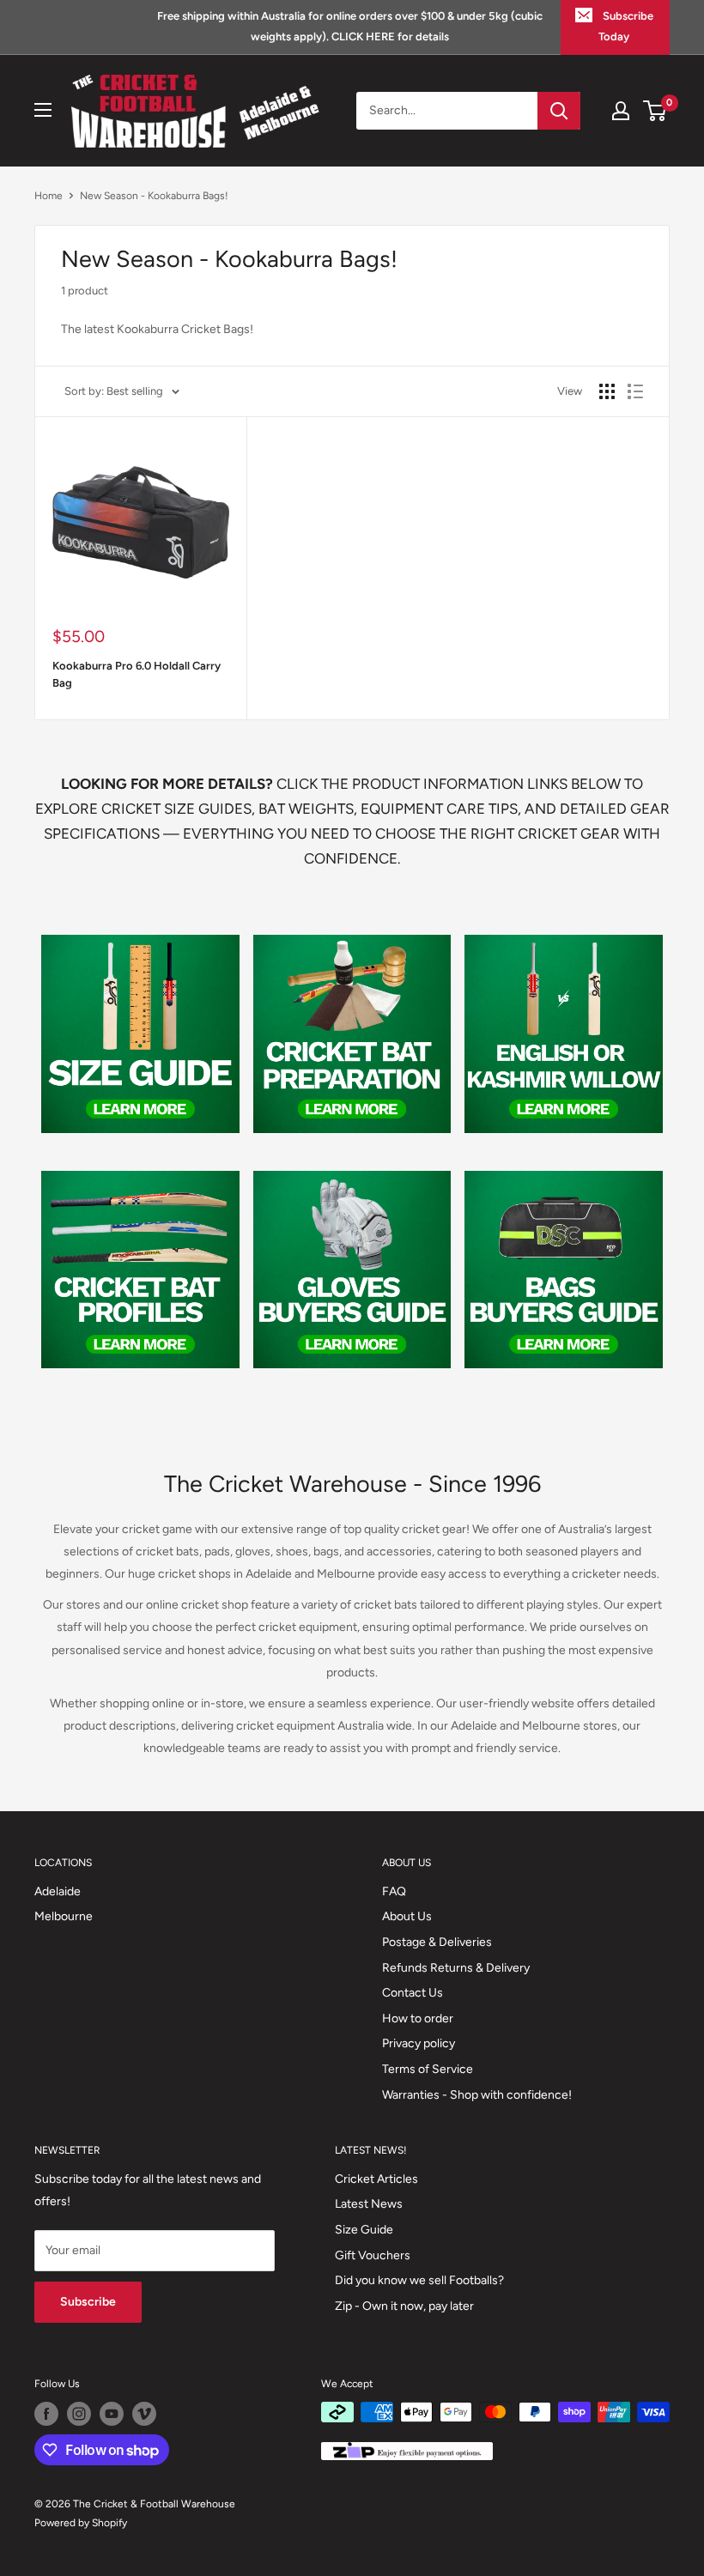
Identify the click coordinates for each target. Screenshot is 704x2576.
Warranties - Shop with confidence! (477, 2095)
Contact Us (413, 1993)
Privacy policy (419, 2043)
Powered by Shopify (81, 2523)
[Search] (559, 111)
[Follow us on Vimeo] (144, 2414)
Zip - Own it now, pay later (404, 2306)
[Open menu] (43, 110)
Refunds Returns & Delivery (456, 1968)
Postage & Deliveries (437, 1942)
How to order (418, 2018)
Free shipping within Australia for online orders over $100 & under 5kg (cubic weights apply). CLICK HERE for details (350, 26)
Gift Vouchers (373, 2255)
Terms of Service (428, 2069)
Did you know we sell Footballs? (419, 2280)
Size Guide (364, 2230)
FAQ (394, 1891)
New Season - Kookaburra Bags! (154, 196)
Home (49, 196)
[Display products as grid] (607, 391)
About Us (407, 1916)
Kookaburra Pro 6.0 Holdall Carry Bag (137, 674)
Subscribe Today (626, 26)
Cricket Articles (376, 2179)
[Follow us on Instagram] (79, 2414)
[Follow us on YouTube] (112, 2414)
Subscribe (88, 2302)
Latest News (369, 2204)
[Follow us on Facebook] (46, 2414)
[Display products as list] (635, 391)
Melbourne (64, 1916)
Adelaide (58, 1891)
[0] (655, 111)
